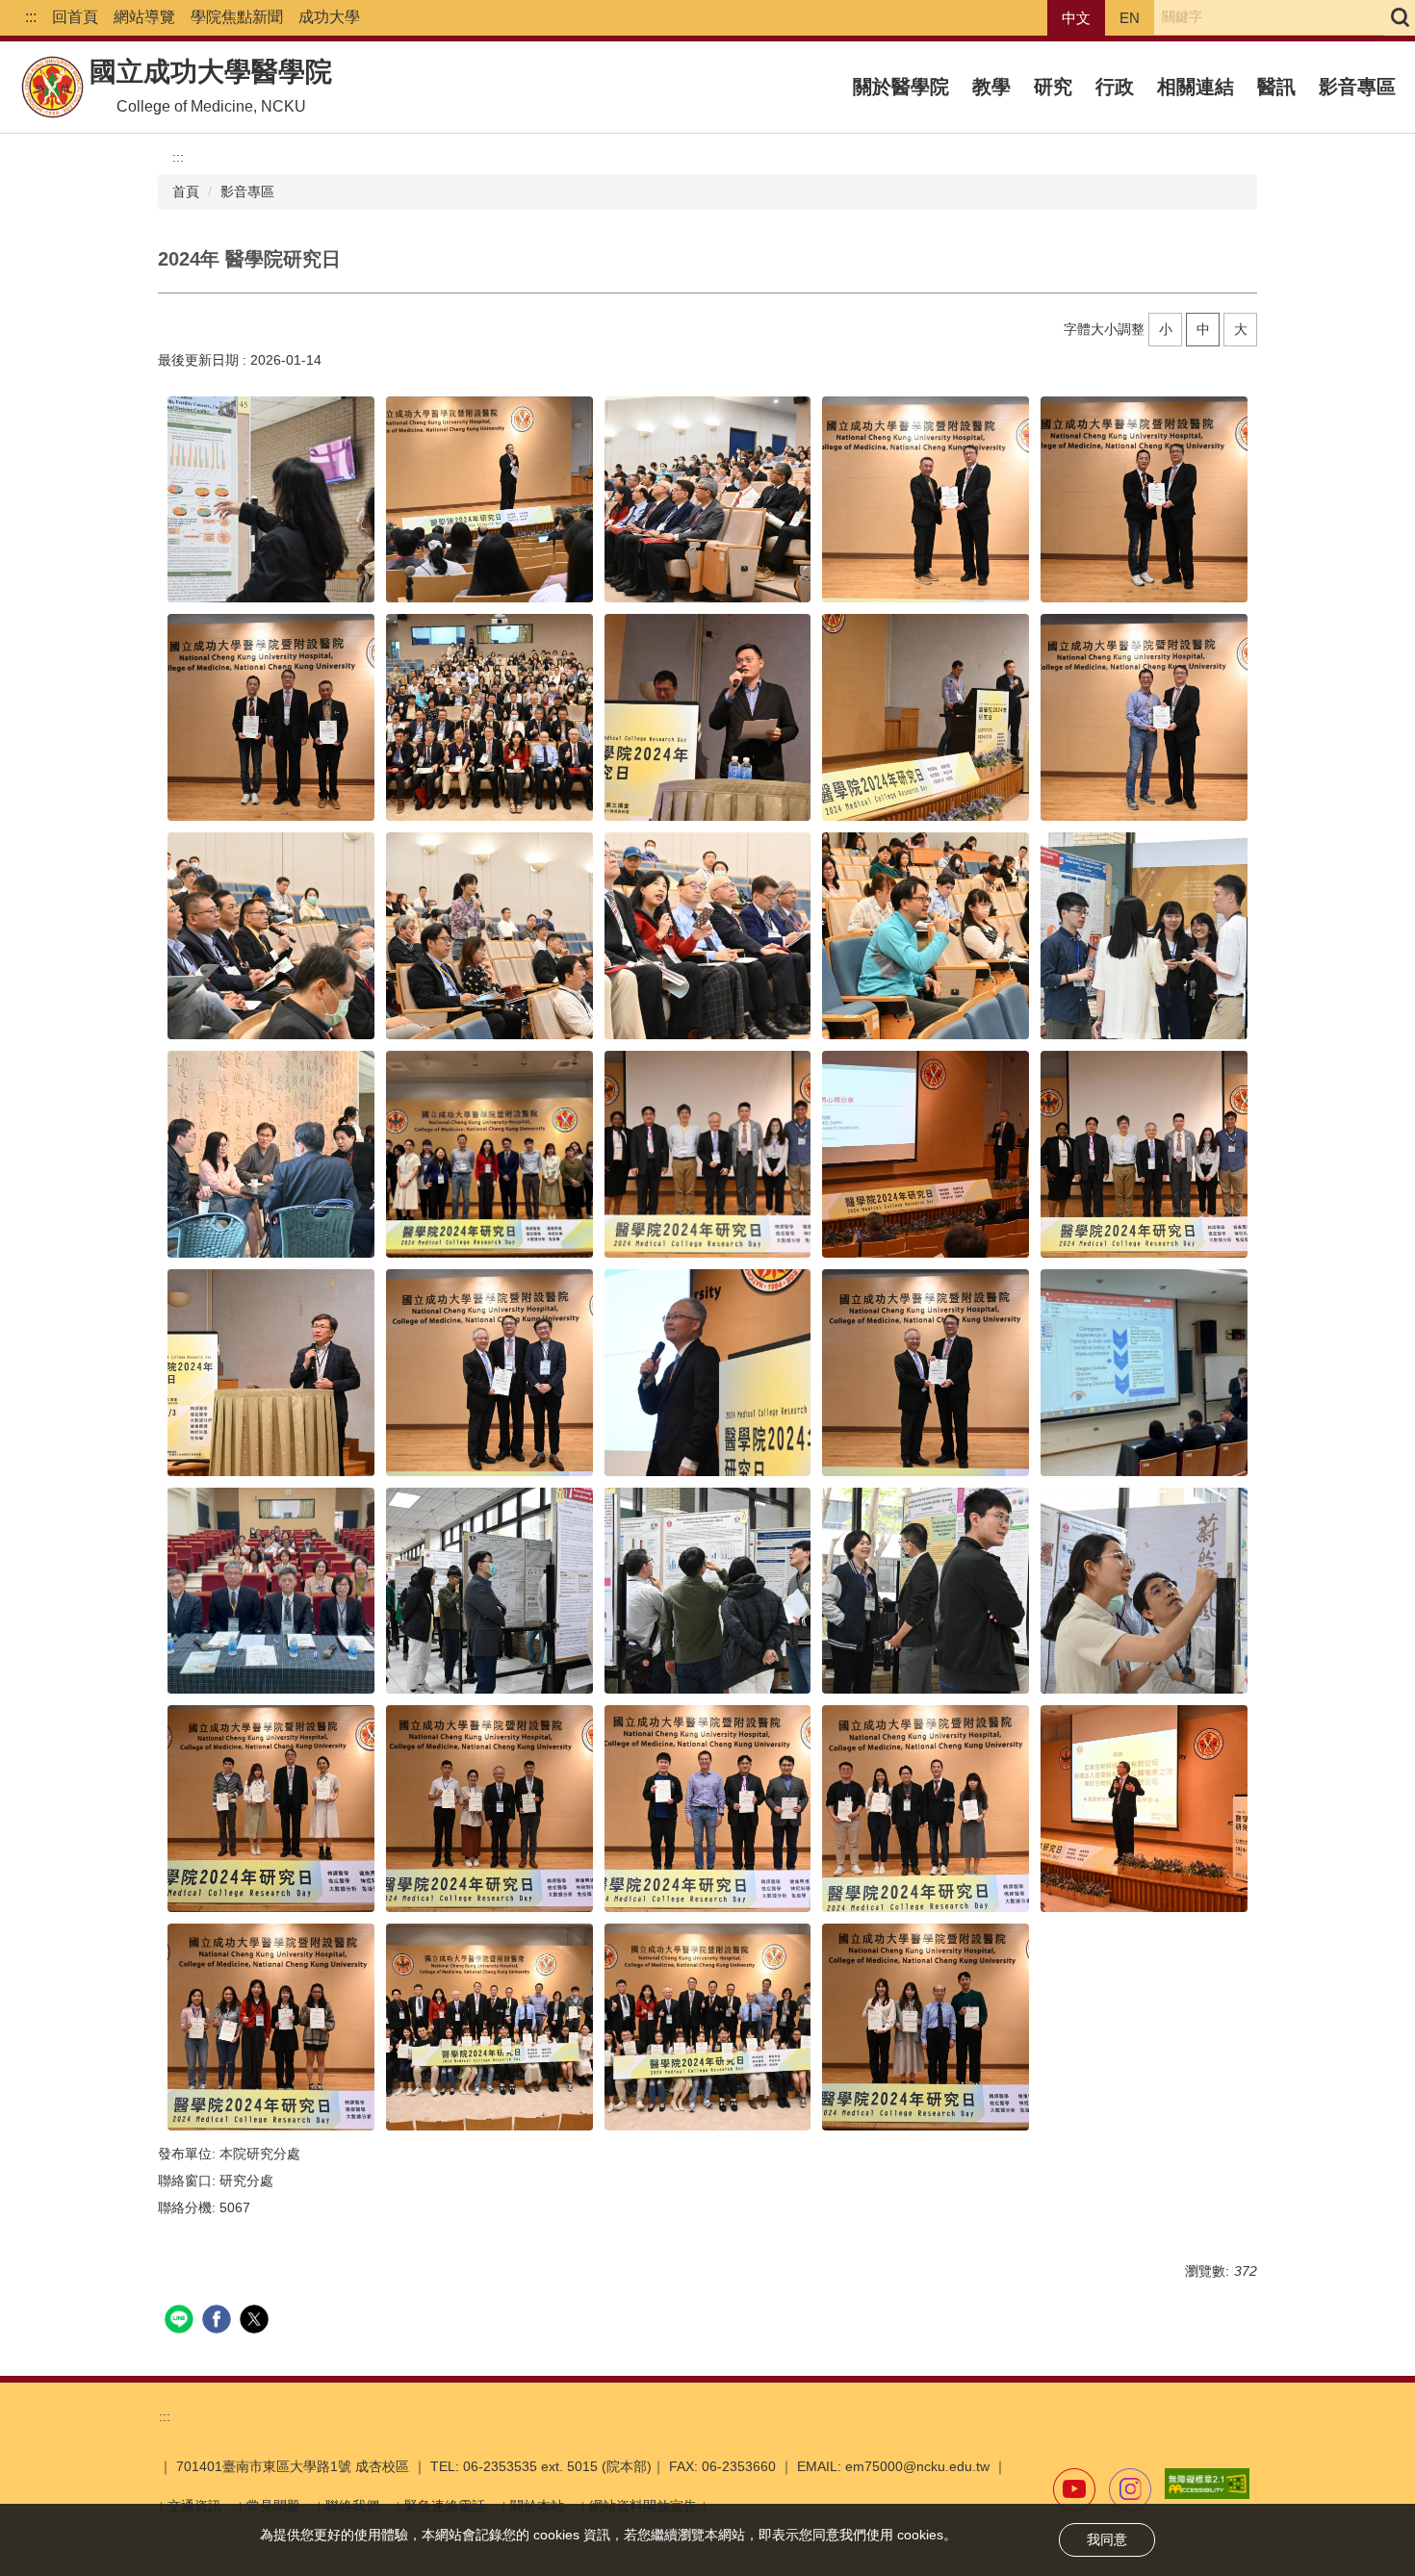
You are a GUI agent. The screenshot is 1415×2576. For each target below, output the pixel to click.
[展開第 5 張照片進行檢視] (1144, 500)
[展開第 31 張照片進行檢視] (271, 1809)
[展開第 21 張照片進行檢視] (271, 1373)
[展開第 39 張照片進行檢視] (926, 2027)
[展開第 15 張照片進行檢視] (1144, 936)
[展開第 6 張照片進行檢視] (271, 717)
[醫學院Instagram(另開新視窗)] (1130, 2489)
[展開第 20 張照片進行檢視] (1144, 1154)
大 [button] (1241, 329)
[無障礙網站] (1207, 2483)
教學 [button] (991, 87)
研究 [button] (1053, 87)
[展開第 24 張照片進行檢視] (926, 1373)
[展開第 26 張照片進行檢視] (271, 1591)
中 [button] (1203, 329)
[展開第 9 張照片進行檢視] (926, 717)
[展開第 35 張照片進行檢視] (1144, 1809)
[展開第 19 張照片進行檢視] (926, 1154)
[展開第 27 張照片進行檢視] (489, 1591)
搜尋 (1400, 18)
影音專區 (1357, 87)
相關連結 (1196, 87)
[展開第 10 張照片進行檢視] (1144, 717)
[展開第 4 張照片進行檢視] (926, 500)
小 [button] (1166, 329)
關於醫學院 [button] (901, 87)
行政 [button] (1115, 87)
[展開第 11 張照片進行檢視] (271, 936)
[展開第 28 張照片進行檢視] (708, 1591)
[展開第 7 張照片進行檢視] (489, 717)
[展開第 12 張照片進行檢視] (489, 936)
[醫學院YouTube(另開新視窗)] (1074, 2489)
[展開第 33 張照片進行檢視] (708, 1809)
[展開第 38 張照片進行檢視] (708, 2027)
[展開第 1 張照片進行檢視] (271, 500)
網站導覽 (144, 17)
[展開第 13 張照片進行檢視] (708, 936)
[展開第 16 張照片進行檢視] (271, 1154)
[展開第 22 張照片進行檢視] (489, 1373)
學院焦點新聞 (237, 17)
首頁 (186, 191)
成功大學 (329, 17)
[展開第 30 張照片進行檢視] (1144, 1591)
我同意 (1107, 2539)
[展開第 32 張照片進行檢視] (489, 1809)
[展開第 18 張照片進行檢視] (708, 1154)
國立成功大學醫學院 (211, 72)
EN (1130, 18)
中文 (1076, 18)
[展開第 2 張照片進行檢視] (489, 500)
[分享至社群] (181, 2321)
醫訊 (1276, 87)
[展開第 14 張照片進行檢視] (926, 936)
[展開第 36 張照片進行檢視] (271, 2027)
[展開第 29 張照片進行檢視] (926, 1591)
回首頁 (75, 17)
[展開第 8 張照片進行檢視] (708, 717)
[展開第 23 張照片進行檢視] (708, 1373)
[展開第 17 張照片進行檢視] (489, 1154)
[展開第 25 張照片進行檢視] (1144, 1373)
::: (31, 17)
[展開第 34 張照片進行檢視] (926, 1809)
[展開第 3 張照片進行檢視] (708, 500)
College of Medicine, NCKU (211, 106)
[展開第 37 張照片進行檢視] (489, 2027)
